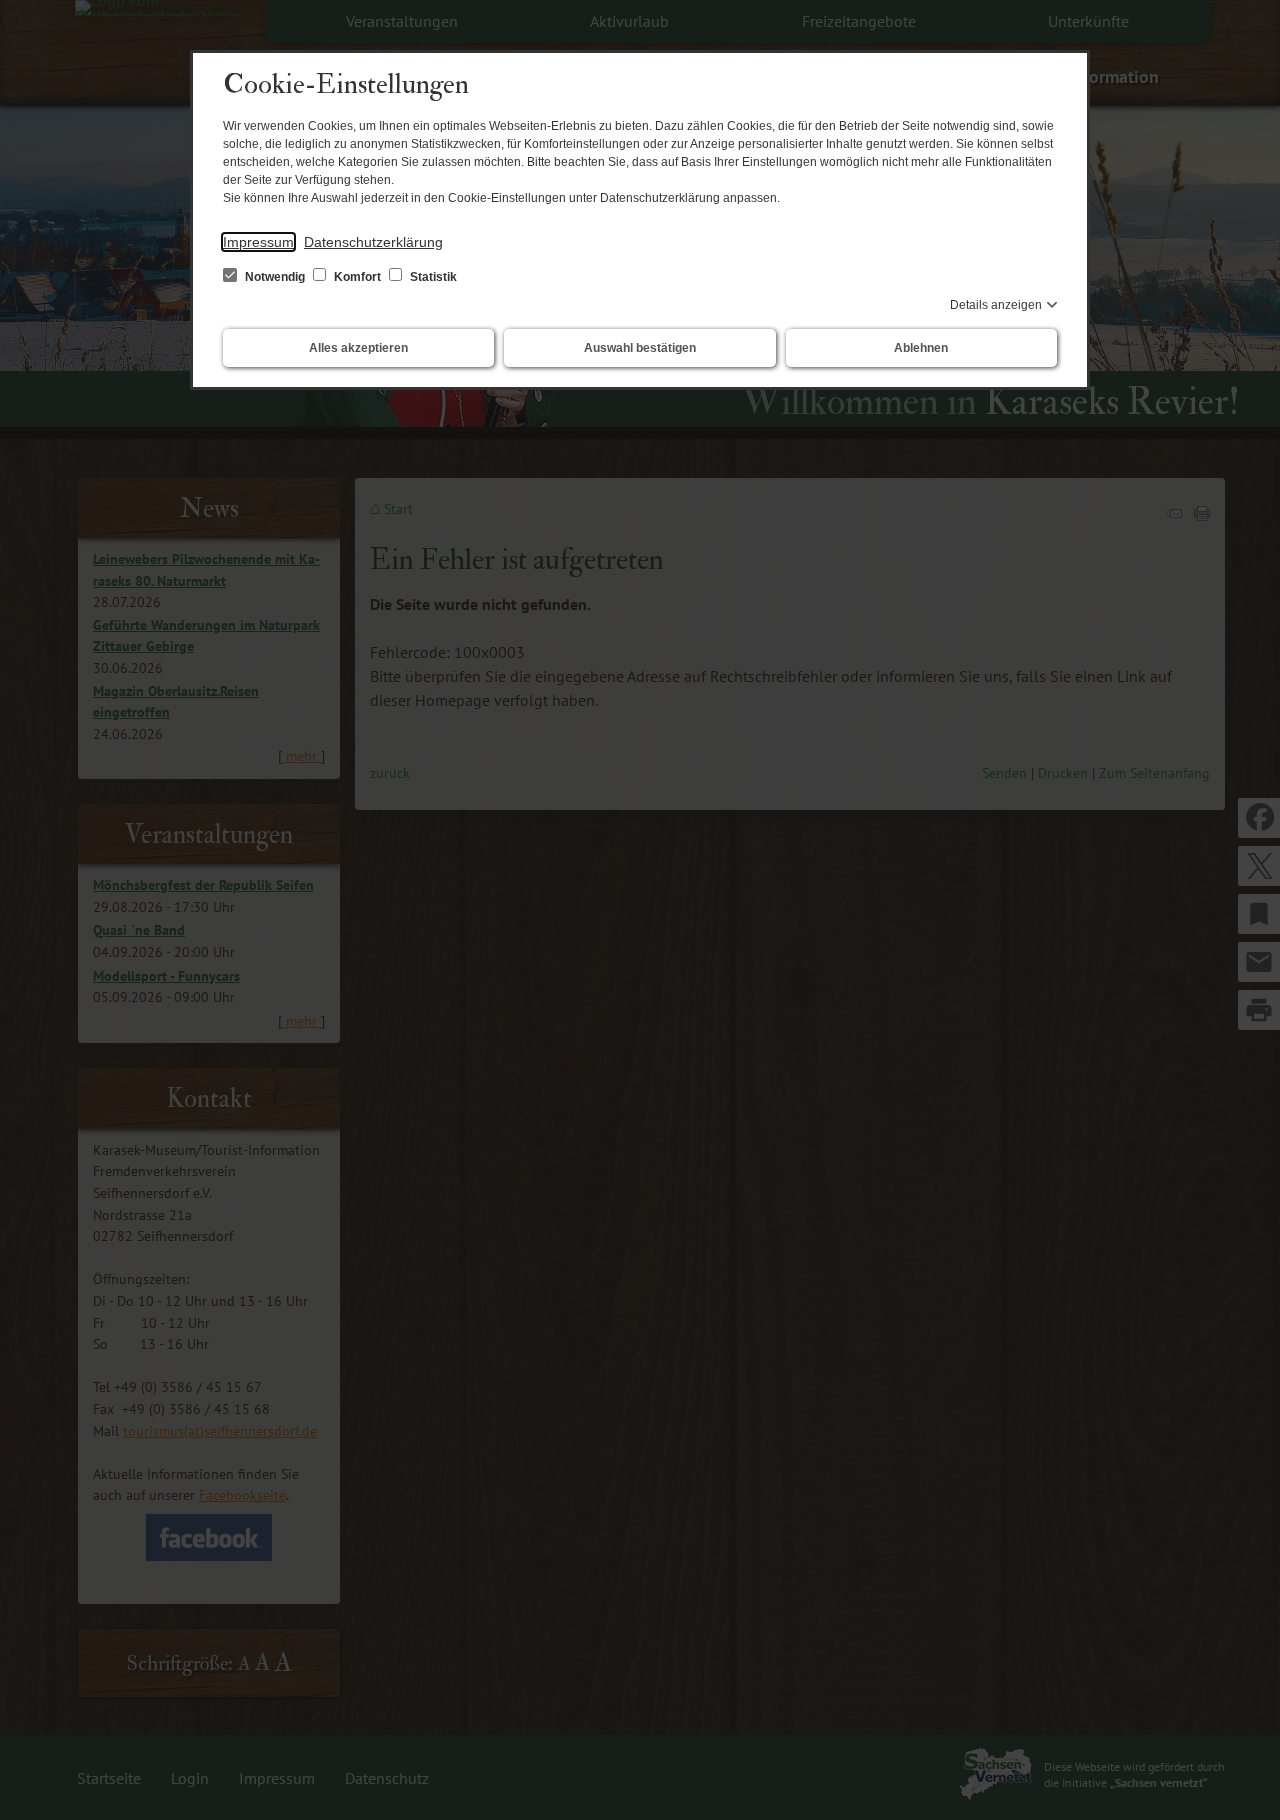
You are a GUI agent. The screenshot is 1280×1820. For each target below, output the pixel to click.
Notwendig (275, 277)
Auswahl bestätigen (640, 348)
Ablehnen (921, 348)
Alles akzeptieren (358, 348)
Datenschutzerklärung (373, 242)
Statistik (432, 277)
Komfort (357, 277)
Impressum (258, 242)
